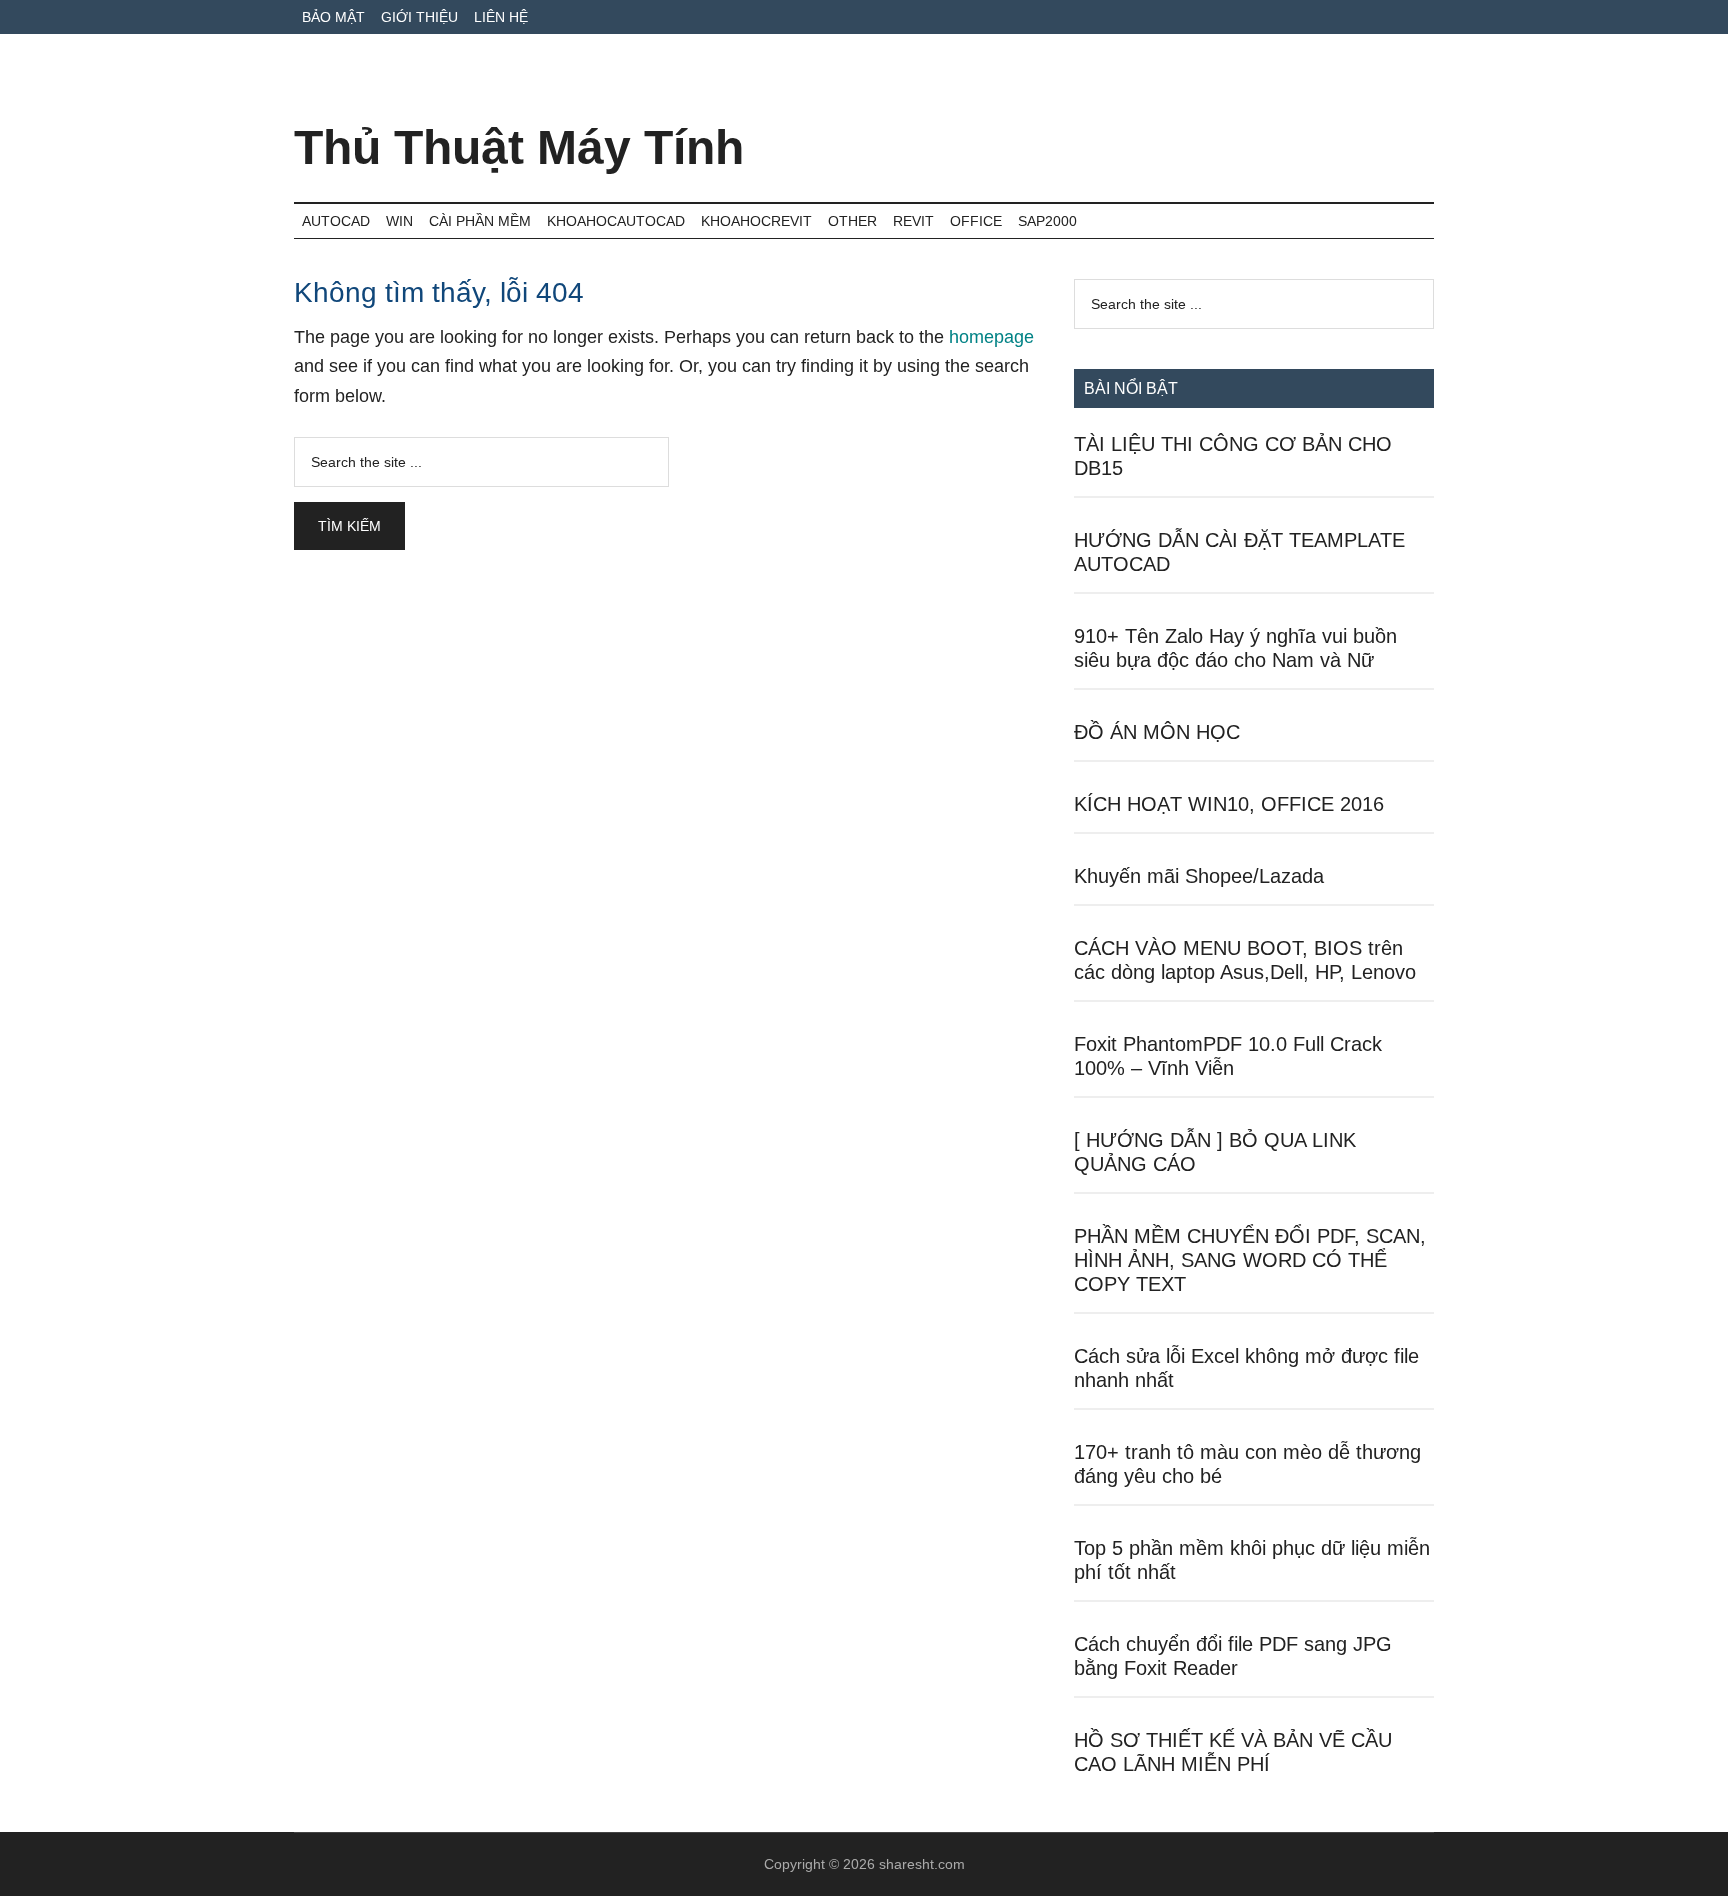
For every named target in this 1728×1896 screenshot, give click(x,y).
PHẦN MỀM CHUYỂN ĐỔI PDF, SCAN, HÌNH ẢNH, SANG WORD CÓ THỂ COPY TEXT (1250, 1260)
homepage (991, 337)
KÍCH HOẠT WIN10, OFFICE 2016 (1229, 804)
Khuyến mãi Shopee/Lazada (1199, 876)
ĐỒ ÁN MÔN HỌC (1157, 732)
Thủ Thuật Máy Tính (519, 147)
